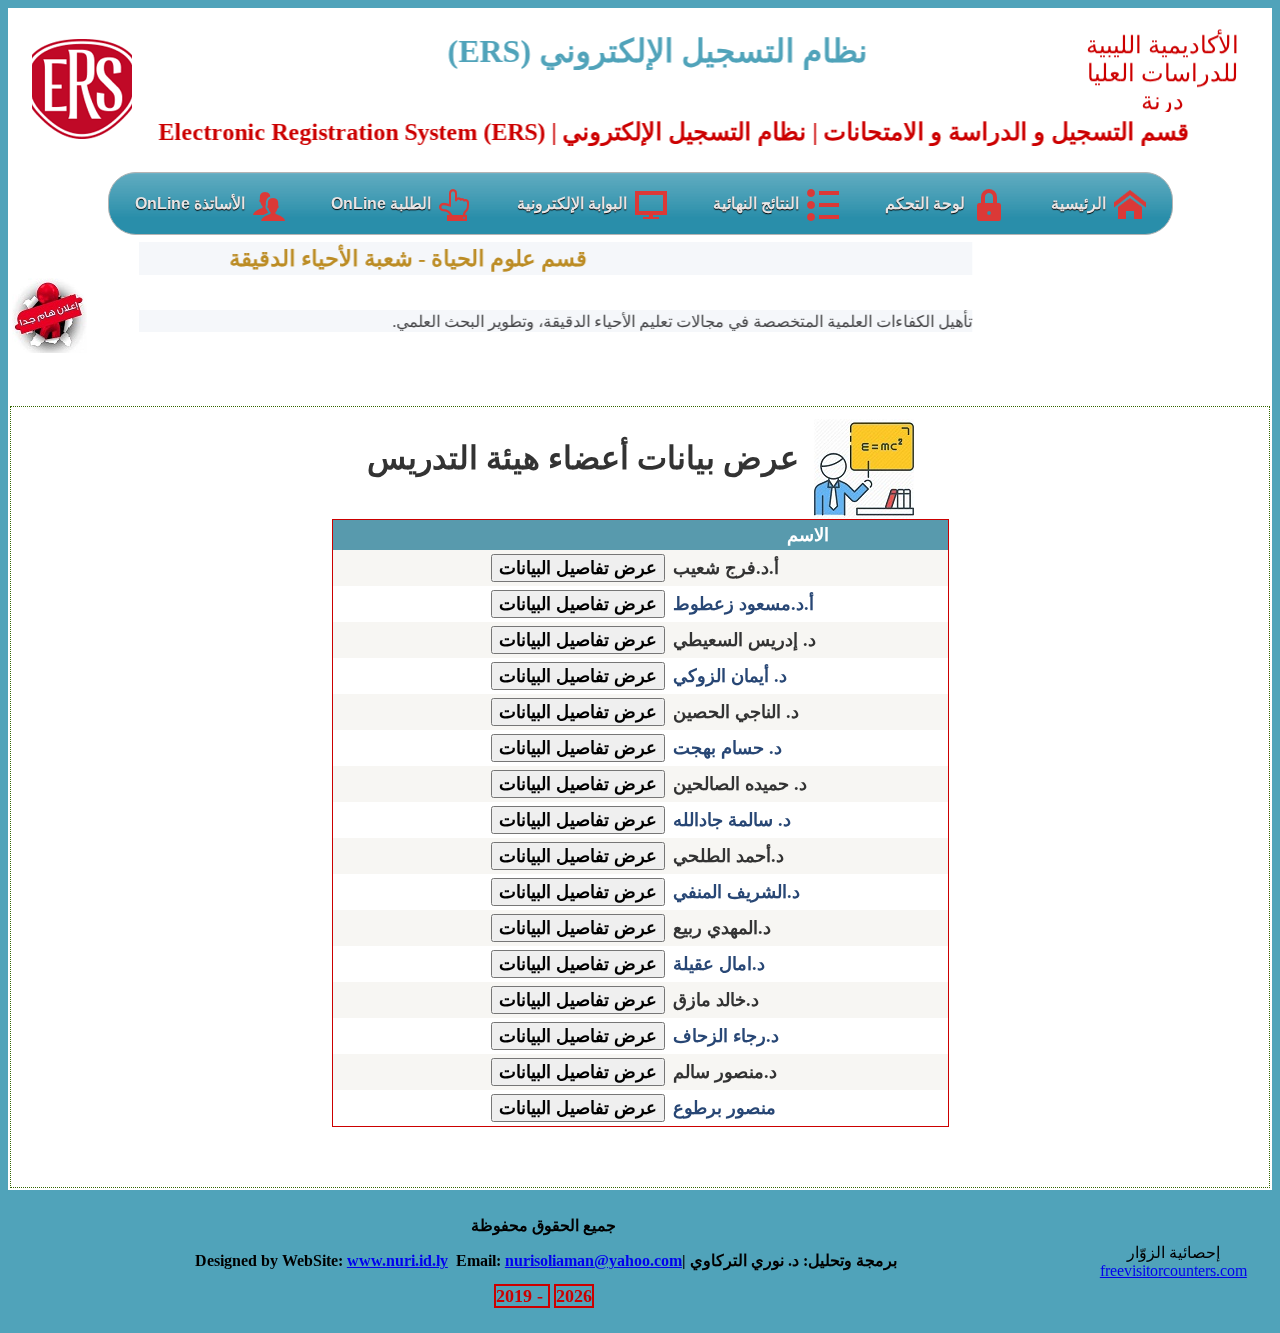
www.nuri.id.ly (397, 1260)
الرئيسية (1078, 203)
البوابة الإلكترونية (572, 203)
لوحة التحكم (925, 203)
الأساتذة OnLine (190, 203)
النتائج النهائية (756, 203)
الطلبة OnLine (381, 203)
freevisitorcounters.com (1173, 1270)
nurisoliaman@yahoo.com (593, 1260)
